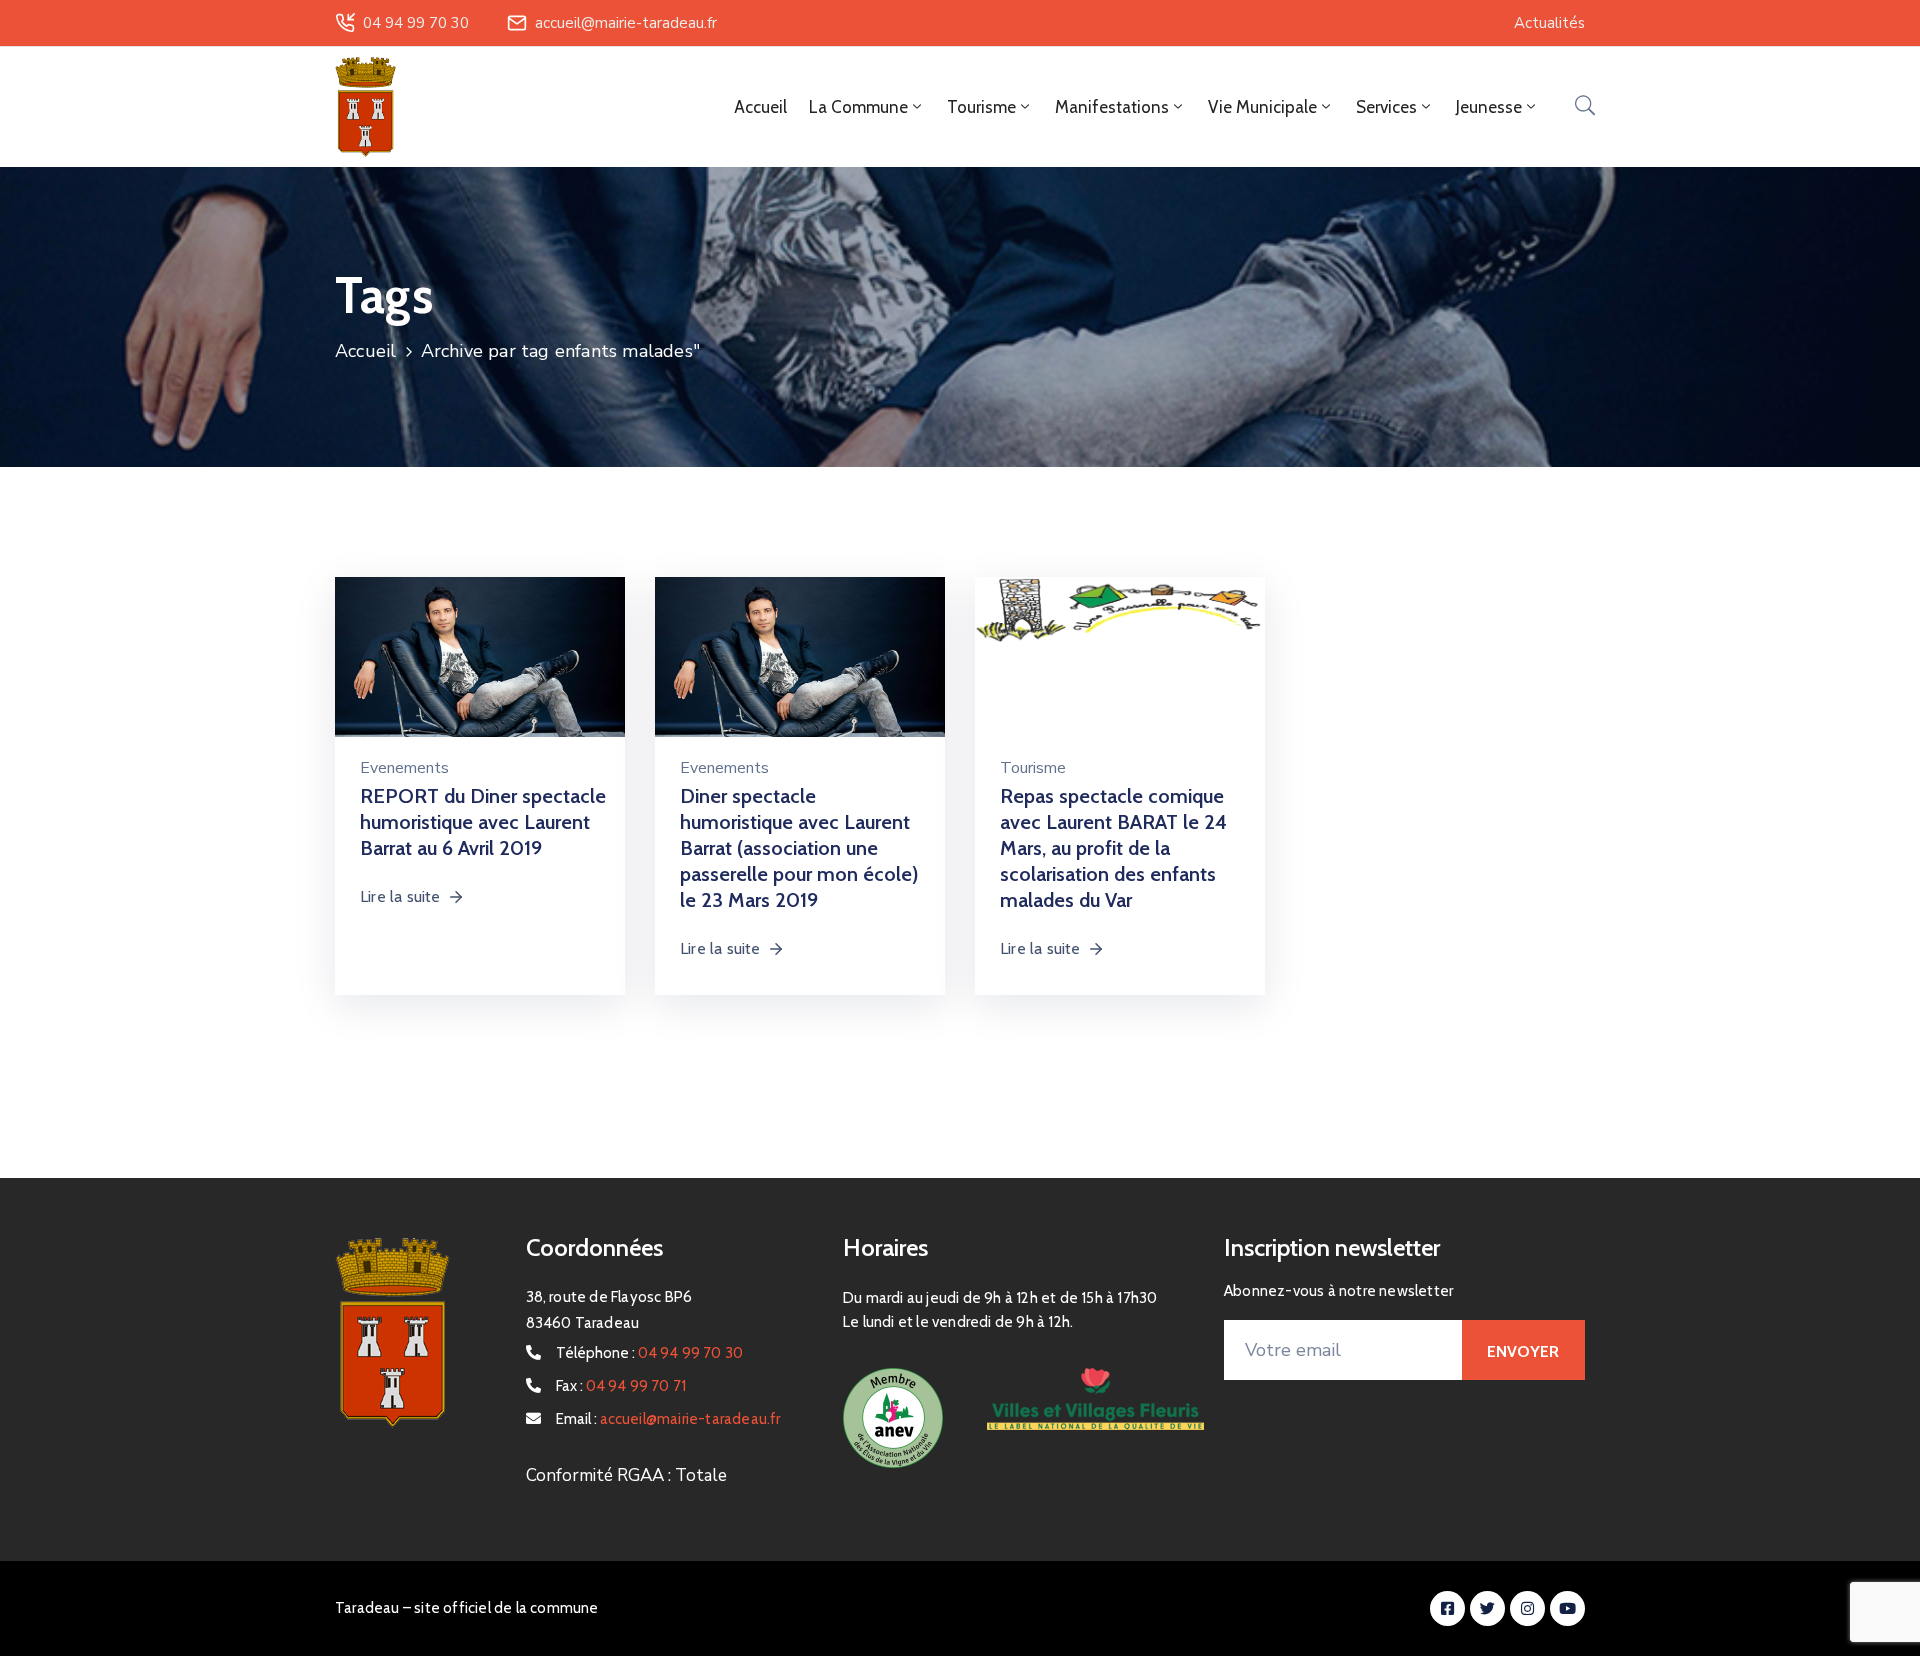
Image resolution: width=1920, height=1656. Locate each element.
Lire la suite (400, 896)
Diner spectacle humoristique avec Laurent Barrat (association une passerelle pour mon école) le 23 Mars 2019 (799, 848)
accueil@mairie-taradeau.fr (626, 23)
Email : (668, 1419)
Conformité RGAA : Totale (626, 1475)
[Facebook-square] (1447, 1608)
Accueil (760, 107)
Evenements (404, 768)
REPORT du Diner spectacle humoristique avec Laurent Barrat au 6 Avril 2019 (483, 822)
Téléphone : (650, 1353)
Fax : (621, 1386)
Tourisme (1033, 768)
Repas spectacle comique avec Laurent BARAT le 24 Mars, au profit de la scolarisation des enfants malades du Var (1113, 848)
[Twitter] (1487, 1608)
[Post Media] (480, 677)
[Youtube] (1567, 1608)
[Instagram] (1527, 1608)
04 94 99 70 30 (416, 23)
